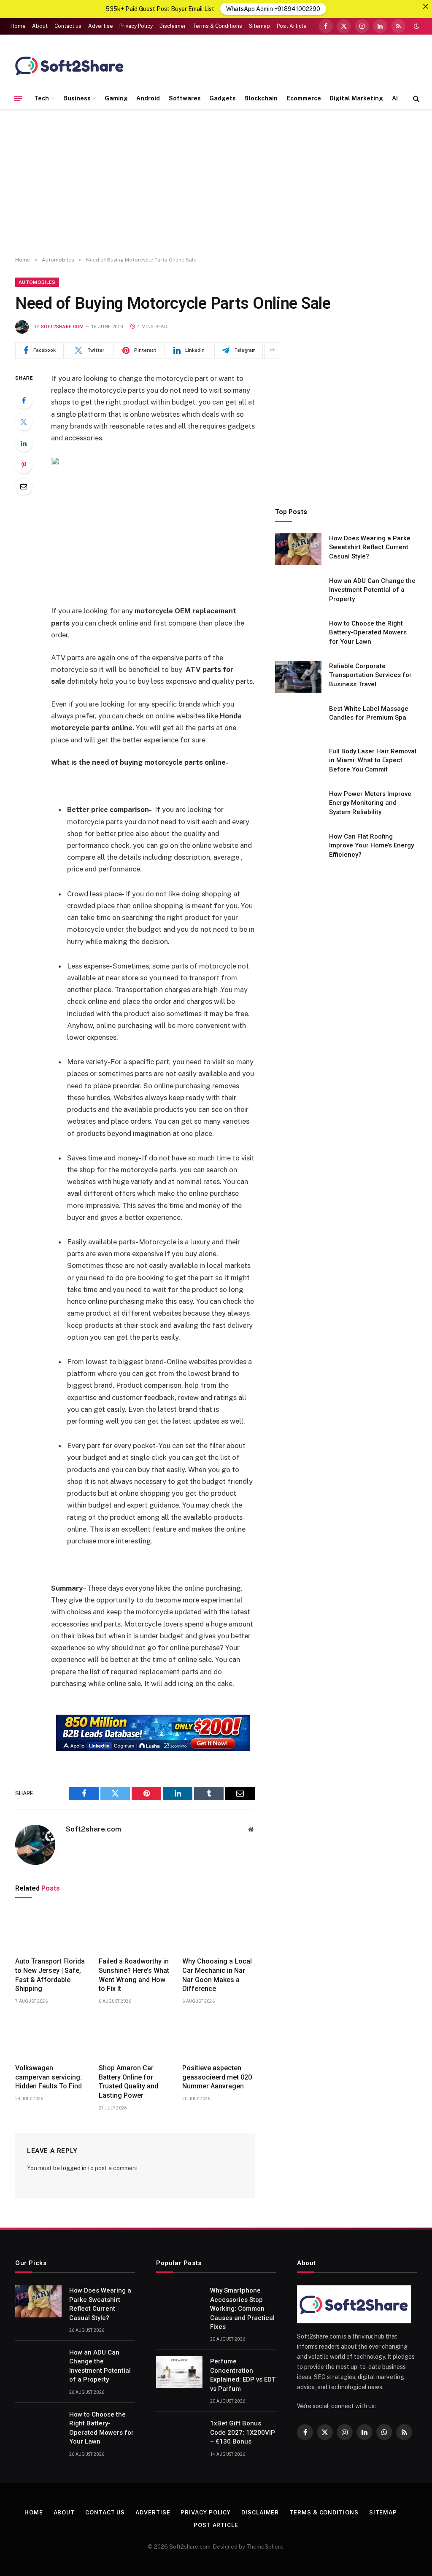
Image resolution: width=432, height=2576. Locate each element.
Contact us (68, 26)
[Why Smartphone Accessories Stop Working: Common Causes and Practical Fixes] (179, 2301)
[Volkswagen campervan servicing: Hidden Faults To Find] (51, 2036)
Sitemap (259, 26)
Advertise (101, 26)
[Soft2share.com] (70, 65)
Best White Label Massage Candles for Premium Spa (369, 713)
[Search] (415, 98)
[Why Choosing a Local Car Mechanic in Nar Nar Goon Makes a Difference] (219, 1930)
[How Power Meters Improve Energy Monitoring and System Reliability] (298, 805)
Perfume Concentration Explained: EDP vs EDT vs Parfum (243, 2375)
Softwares (185, 98)
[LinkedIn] (24, 443)
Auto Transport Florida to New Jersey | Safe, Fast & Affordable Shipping (50, 1975)
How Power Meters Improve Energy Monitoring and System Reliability (370, 803)
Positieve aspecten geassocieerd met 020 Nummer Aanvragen (217, 2077)
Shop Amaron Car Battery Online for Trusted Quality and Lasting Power (128, 2082)
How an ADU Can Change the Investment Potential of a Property (372, 590)
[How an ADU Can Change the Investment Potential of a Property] (298, 592)
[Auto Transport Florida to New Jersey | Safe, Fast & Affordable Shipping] (51, 1930)
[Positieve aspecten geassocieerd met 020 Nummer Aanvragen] (219, 2036)
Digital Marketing (356, 98)
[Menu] (18, 98)
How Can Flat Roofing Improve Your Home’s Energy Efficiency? (371, 846)
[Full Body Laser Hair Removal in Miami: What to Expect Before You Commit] (298, 762)
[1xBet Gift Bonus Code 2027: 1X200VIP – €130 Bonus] (179, 2434)
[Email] (24, 486)
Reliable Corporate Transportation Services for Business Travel (370, 675)
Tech (42, 98)
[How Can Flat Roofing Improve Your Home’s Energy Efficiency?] (298, 847)
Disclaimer (173, 26)
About (40, 26)
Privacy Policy (136, 26)
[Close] (426, 6)
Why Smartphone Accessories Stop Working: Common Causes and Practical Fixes (242, 2309)
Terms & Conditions (217, 26)
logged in (74, 2168)
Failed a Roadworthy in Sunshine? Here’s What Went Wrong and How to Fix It (134, 1975)
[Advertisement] (216, 183)
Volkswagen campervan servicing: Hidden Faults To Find (49, 2077)
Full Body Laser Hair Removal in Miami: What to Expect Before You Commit (373, 760)
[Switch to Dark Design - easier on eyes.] (416, 26)
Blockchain (261, 98)
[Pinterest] (24, 465)
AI (395, 98)
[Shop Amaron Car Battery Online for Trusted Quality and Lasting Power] (135, 2036)
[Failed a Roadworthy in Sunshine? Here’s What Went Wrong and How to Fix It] (135, 1930)
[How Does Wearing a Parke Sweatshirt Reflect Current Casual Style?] (298, 549)
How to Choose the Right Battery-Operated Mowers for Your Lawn (368, 633)
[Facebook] (24, 400)
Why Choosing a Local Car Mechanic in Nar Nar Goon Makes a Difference (217, 1975)
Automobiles (37, 282)
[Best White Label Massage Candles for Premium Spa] (298, 720)
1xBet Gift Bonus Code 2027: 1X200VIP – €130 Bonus (243, 2432)
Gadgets (223, 98)
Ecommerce (304, 98)
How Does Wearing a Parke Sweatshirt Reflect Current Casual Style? (370, 547)
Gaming (116, 98)
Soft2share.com (62, 327)
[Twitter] (24, 422)
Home (18, 26)
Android (148, 98)
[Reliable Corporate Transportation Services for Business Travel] (298, 677)
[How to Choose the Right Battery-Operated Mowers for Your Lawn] (298, 634)
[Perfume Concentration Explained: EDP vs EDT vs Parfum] (179, 2372)
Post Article (292, 26)
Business (77, 98)
